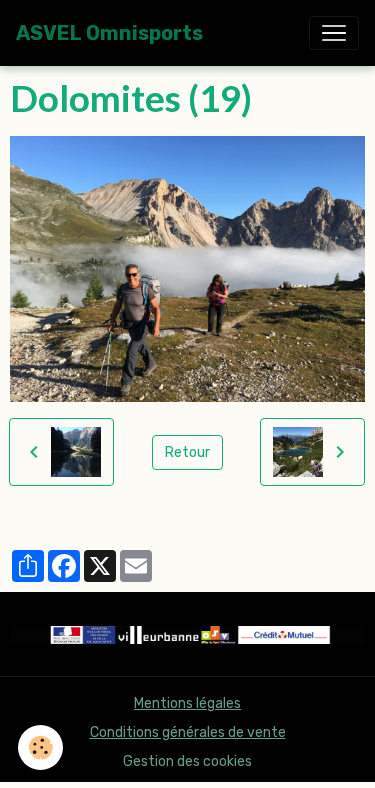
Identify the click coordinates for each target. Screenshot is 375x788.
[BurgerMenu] (334, 33)
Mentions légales (187, 703)
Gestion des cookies (187, 761)
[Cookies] (40, 747)
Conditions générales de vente (188, 732)
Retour (187, 452)
